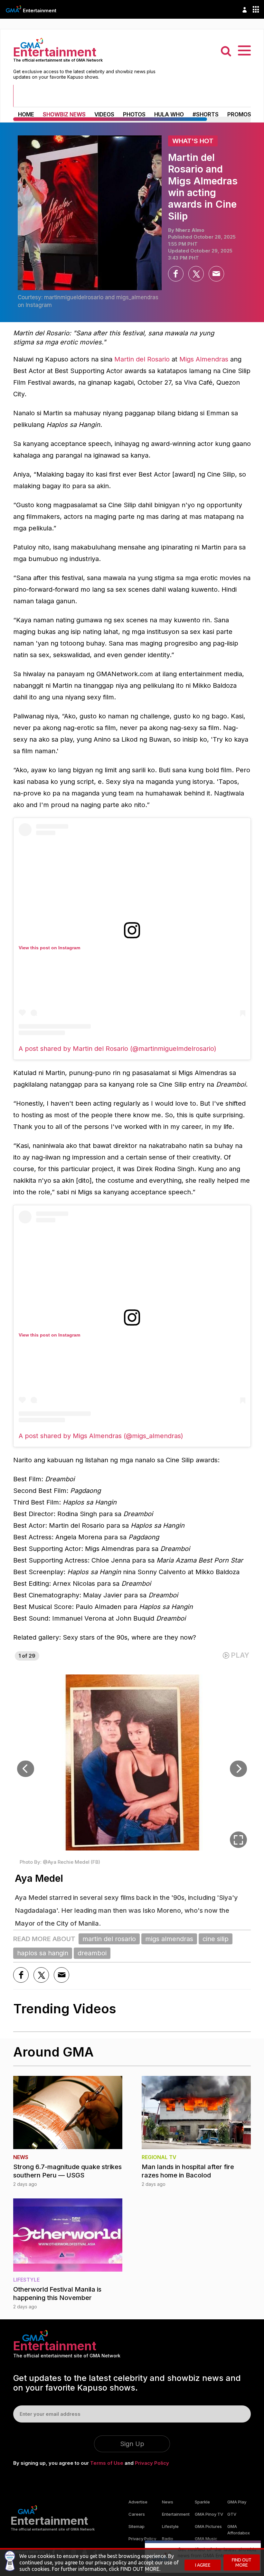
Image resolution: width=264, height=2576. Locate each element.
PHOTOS (134, 114)
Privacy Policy (152, 2463)
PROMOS (239, 114)
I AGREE (203, 2565)
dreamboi (92, 1953)
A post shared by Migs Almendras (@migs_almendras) (101, 1436)
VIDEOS (104, 114)
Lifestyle (170, 2526)
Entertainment (40, 10)
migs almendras (169, 1939)
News (168, 2502)
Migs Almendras (204, 359)
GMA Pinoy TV (209, 2514)
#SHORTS (206, 114)
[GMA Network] (14, 9)
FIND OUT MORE (242, 2562)
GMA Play (237, 2502)
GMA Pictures (208, 2526)
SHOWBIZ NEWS (64, 114)
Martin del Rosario (142, 359)
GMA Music (206, 2539)
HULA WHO (169, 114)
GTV (232, 2514)
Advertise (138, 2502)
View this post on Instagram (49, 948)
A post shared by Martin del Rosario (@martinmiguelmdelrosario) (118, 1049)
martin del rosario (109, 1939)
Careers (137, 2514)
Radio (168, 2539)
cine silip (216, 1939)
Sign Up (132, 2444)
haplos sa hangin (43, 1953)
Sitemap (137, 2526)
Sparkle (202, 2502)
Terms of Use (107, 2463)
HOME (26, 114)
